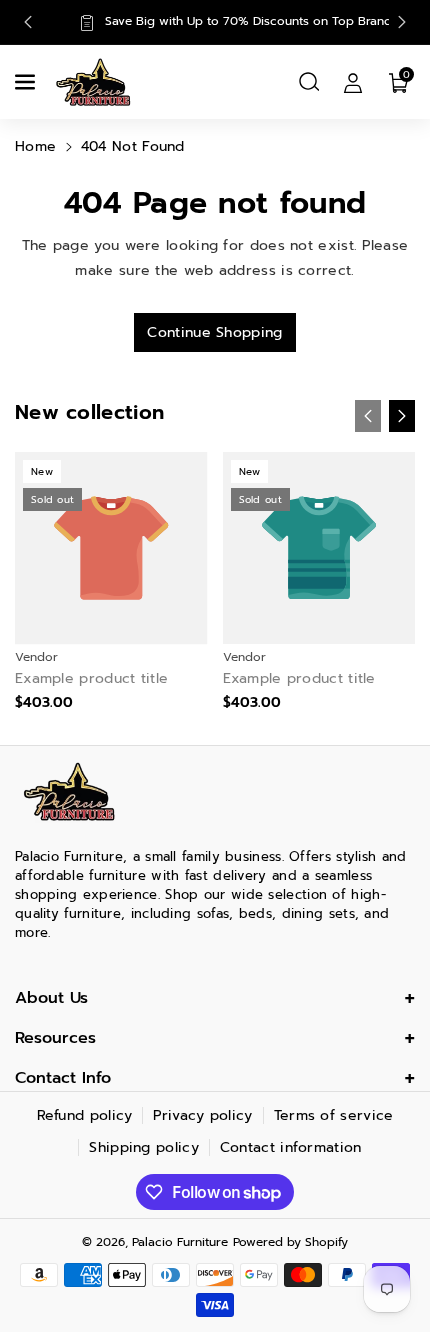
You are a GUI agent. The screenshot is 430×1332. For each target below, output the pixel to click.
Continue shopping (214, 332)
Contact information (291, 1147)
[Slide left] (368, 416)
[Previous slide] (28, 22)
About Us (51, 998)
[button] (27, 82)
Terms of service (334, 1115)
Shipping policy (144, 1147)
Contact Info (63, 1078)
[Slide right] (402, 416)
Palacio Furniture (180, 1242)
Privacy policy (202, 1115)
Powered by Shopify (290, 1242)
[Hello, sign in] (353, 82)
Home (35, 146)
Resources (55, 1038)
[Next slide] (402, 22)
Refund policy (85, 1115)
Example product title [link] (91, 679)
